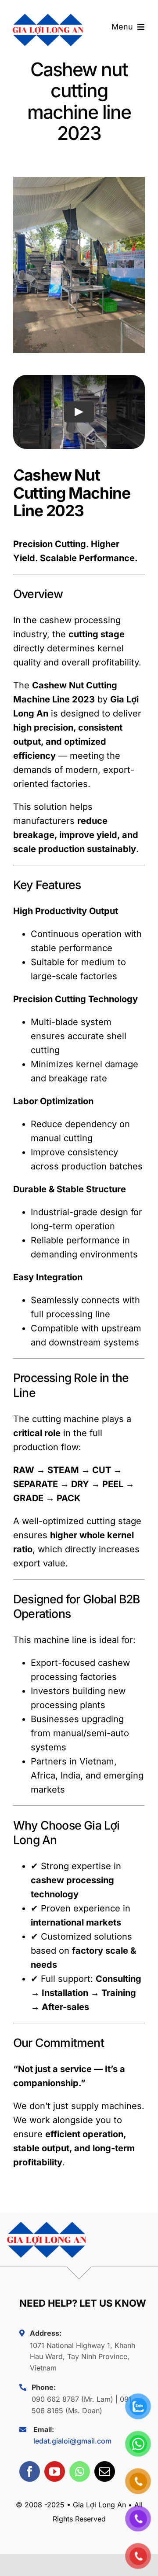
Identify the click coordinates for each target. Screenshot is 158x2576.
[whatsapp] (80, 2471)
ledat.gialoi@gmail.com (72, 2441)
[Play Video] (79, 412)
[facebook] (30, 2471)
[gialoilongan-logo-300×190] (48, 11)
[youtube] (55, 2471)
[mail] (105, 2471)
